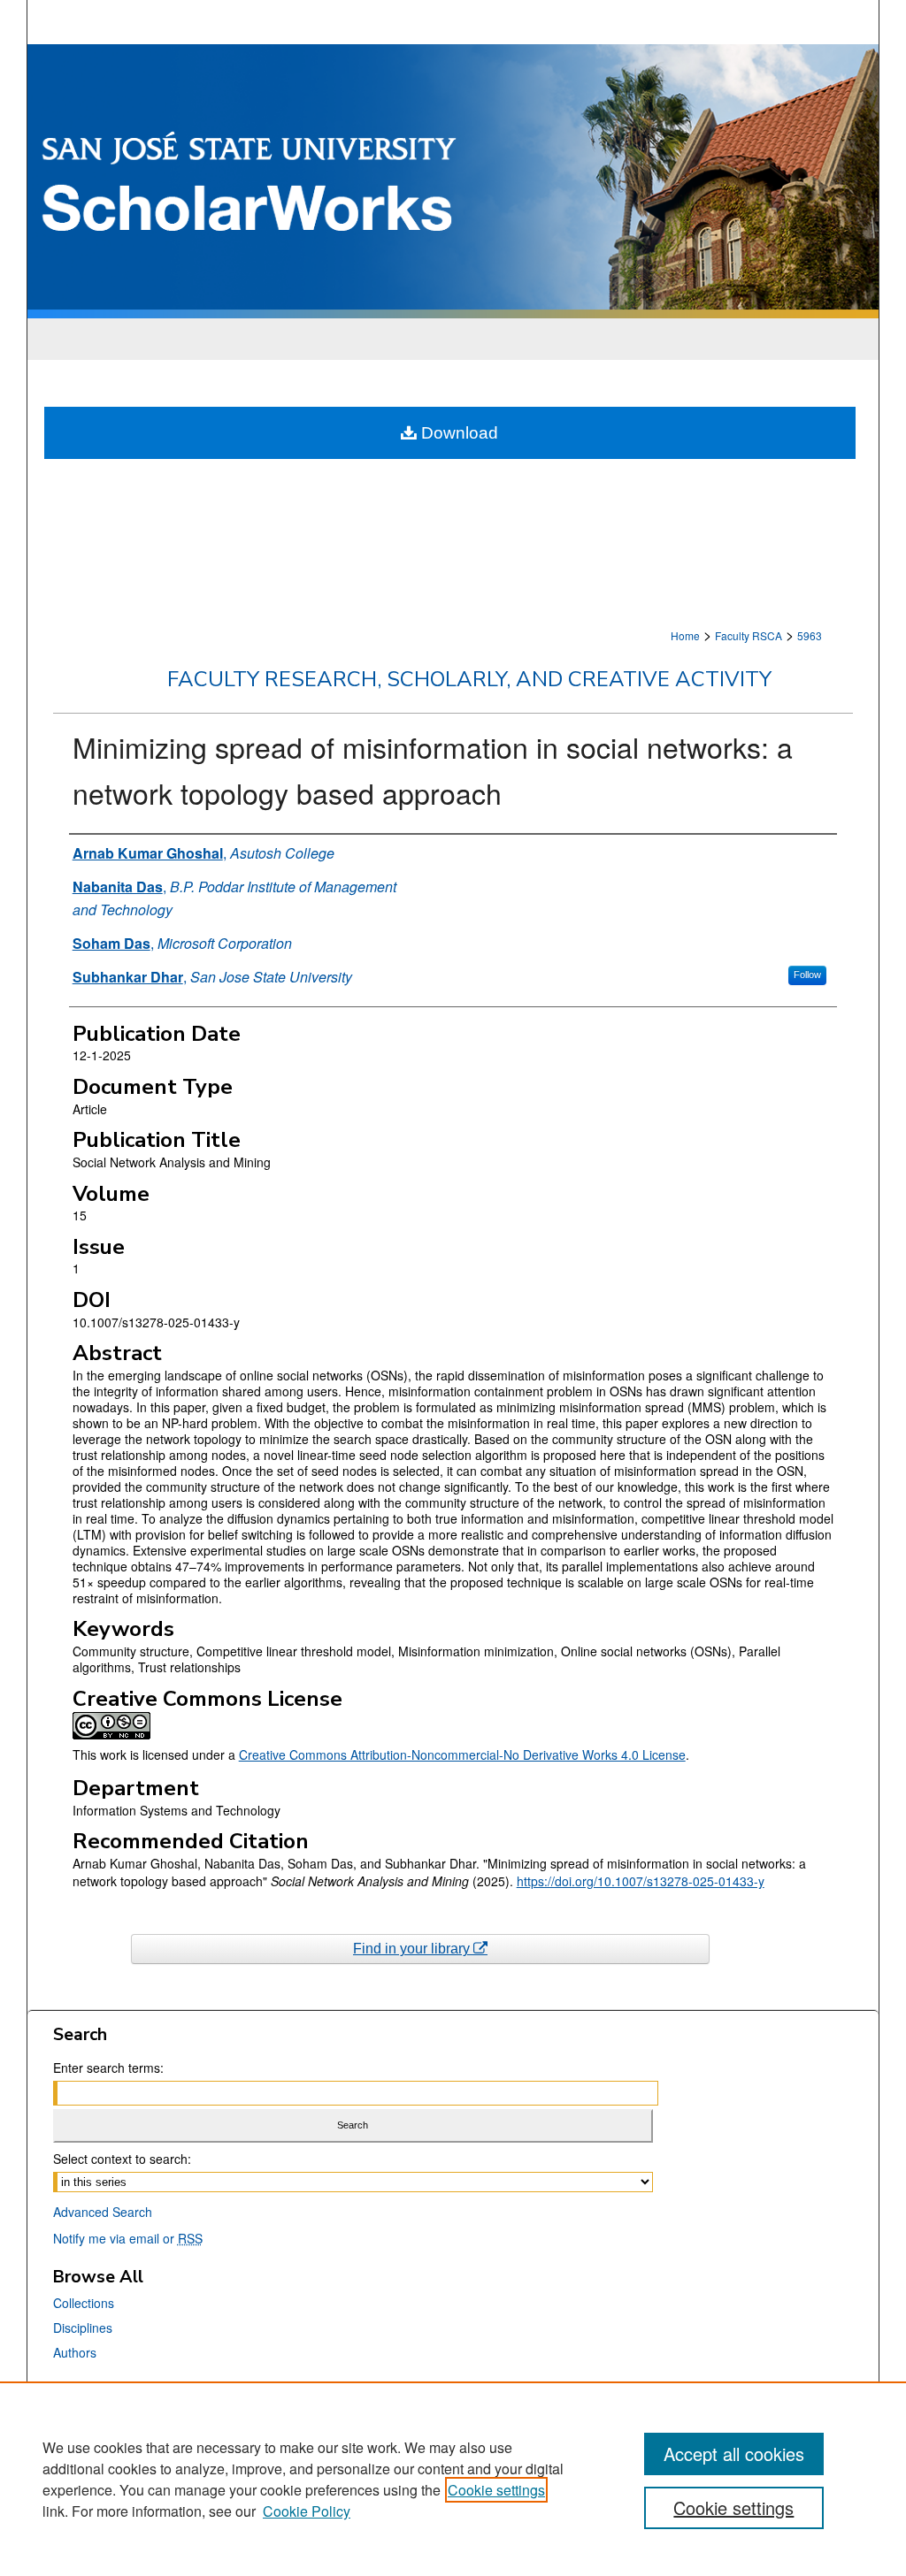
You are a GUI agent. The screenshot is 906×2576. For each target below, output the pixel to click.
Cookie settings (496, 2490)
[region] (453, 2479)
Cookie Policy (307, 2511)
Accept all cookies (734, 2454)
